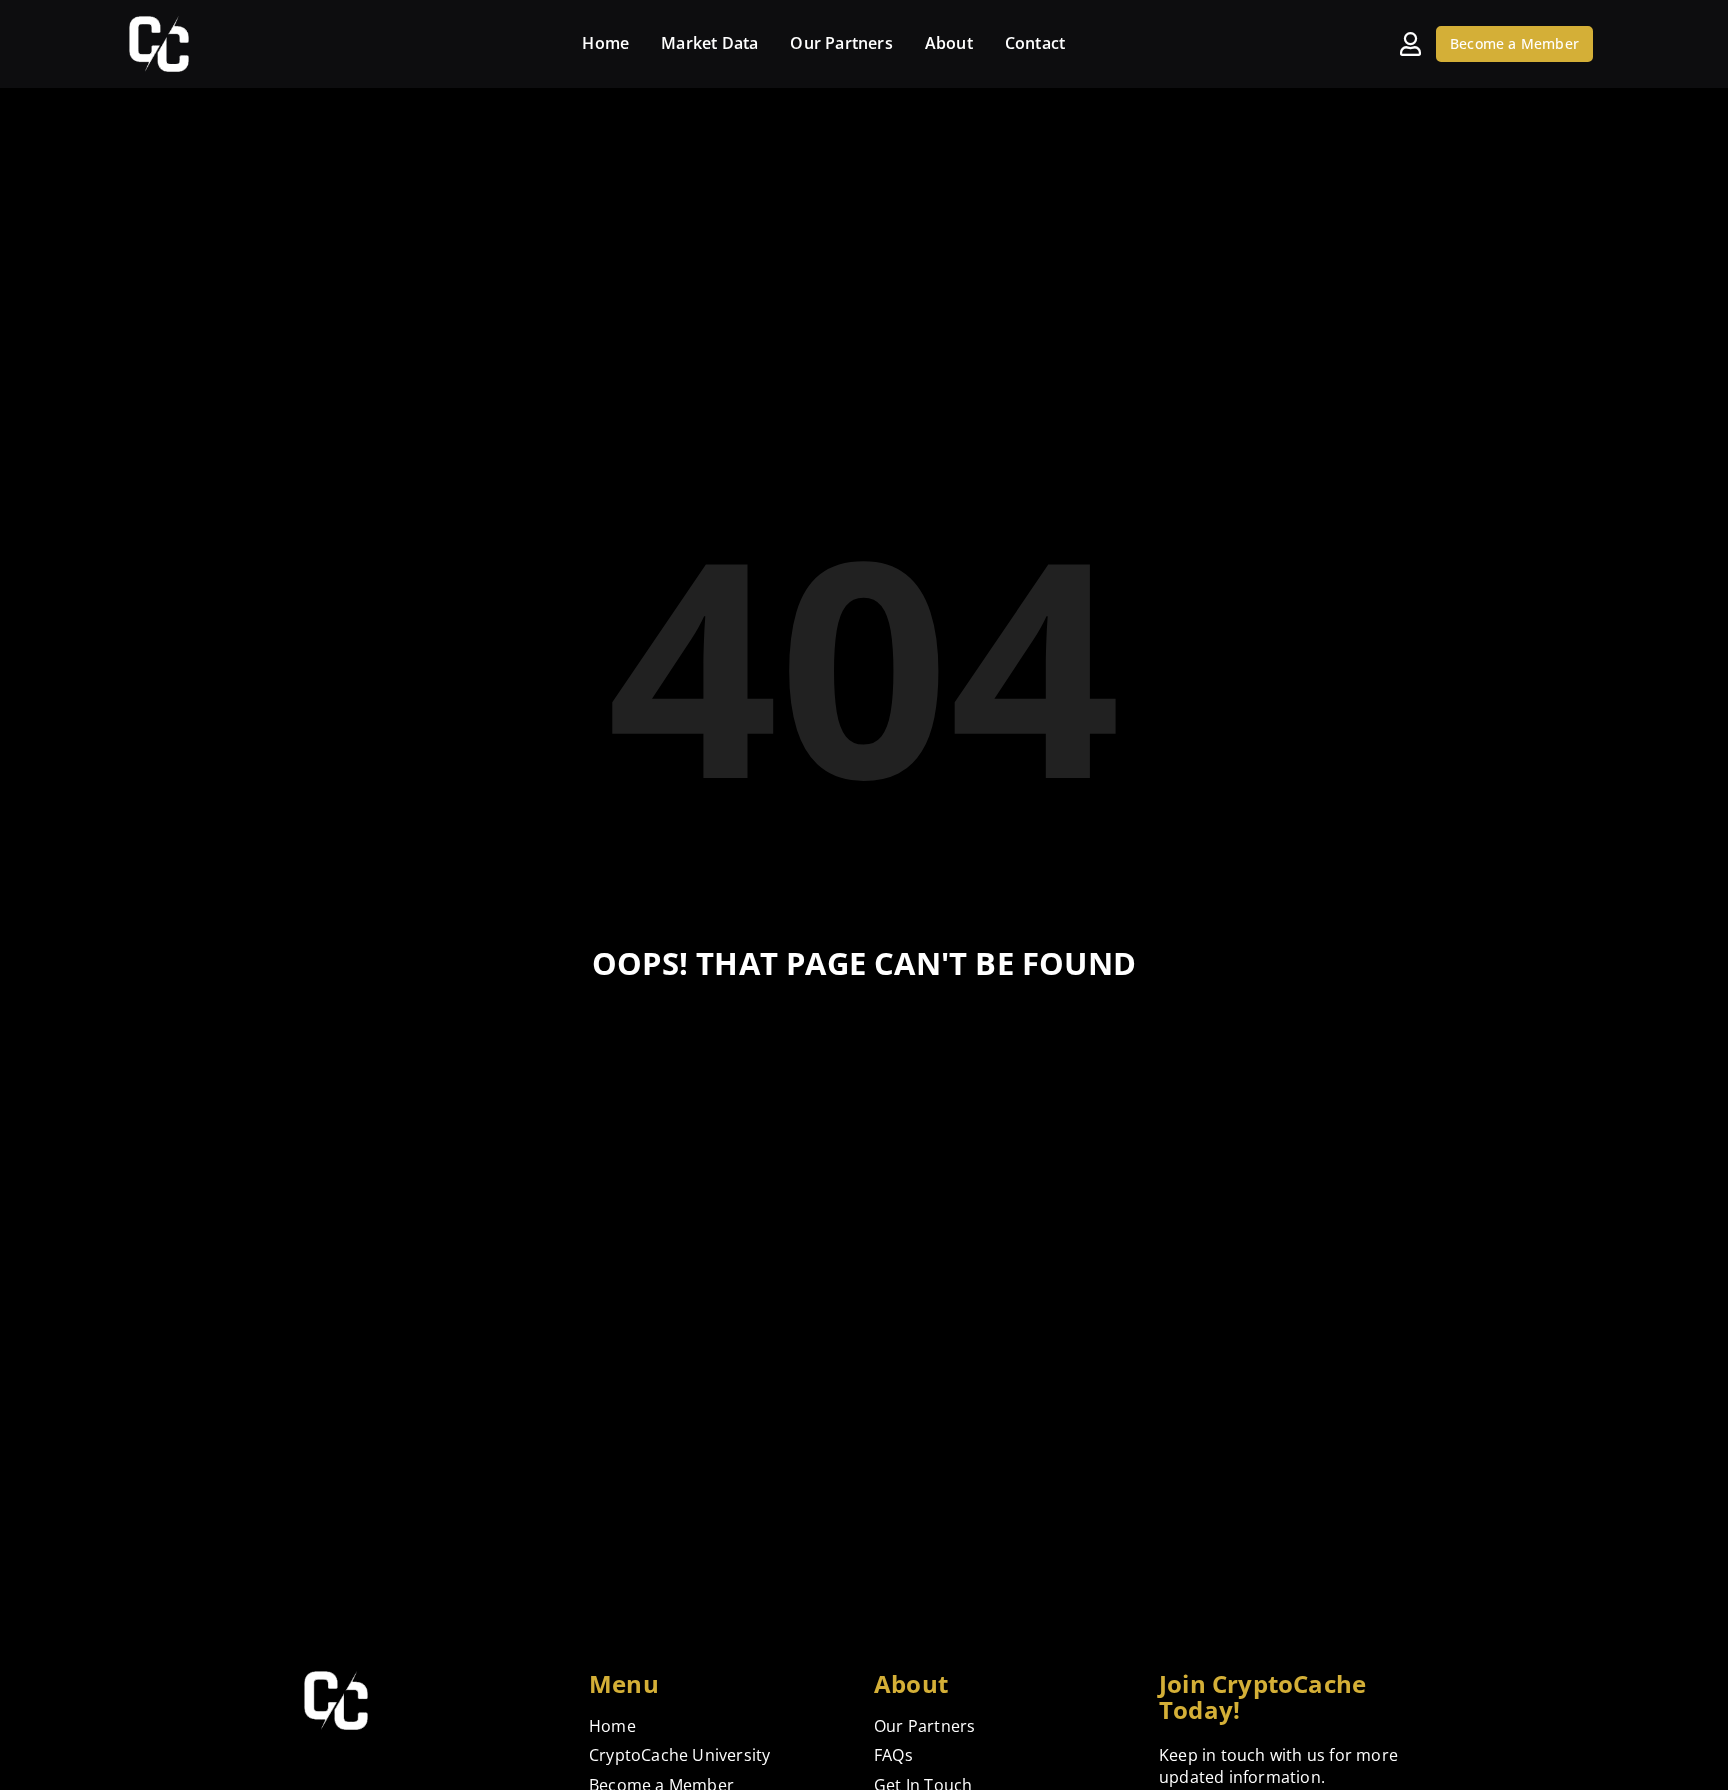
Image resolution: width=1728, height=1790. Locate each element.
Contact (1035, 43)
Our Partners (841, 43)
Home (605, 43)
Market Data (709, 43)
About (949, 43)
